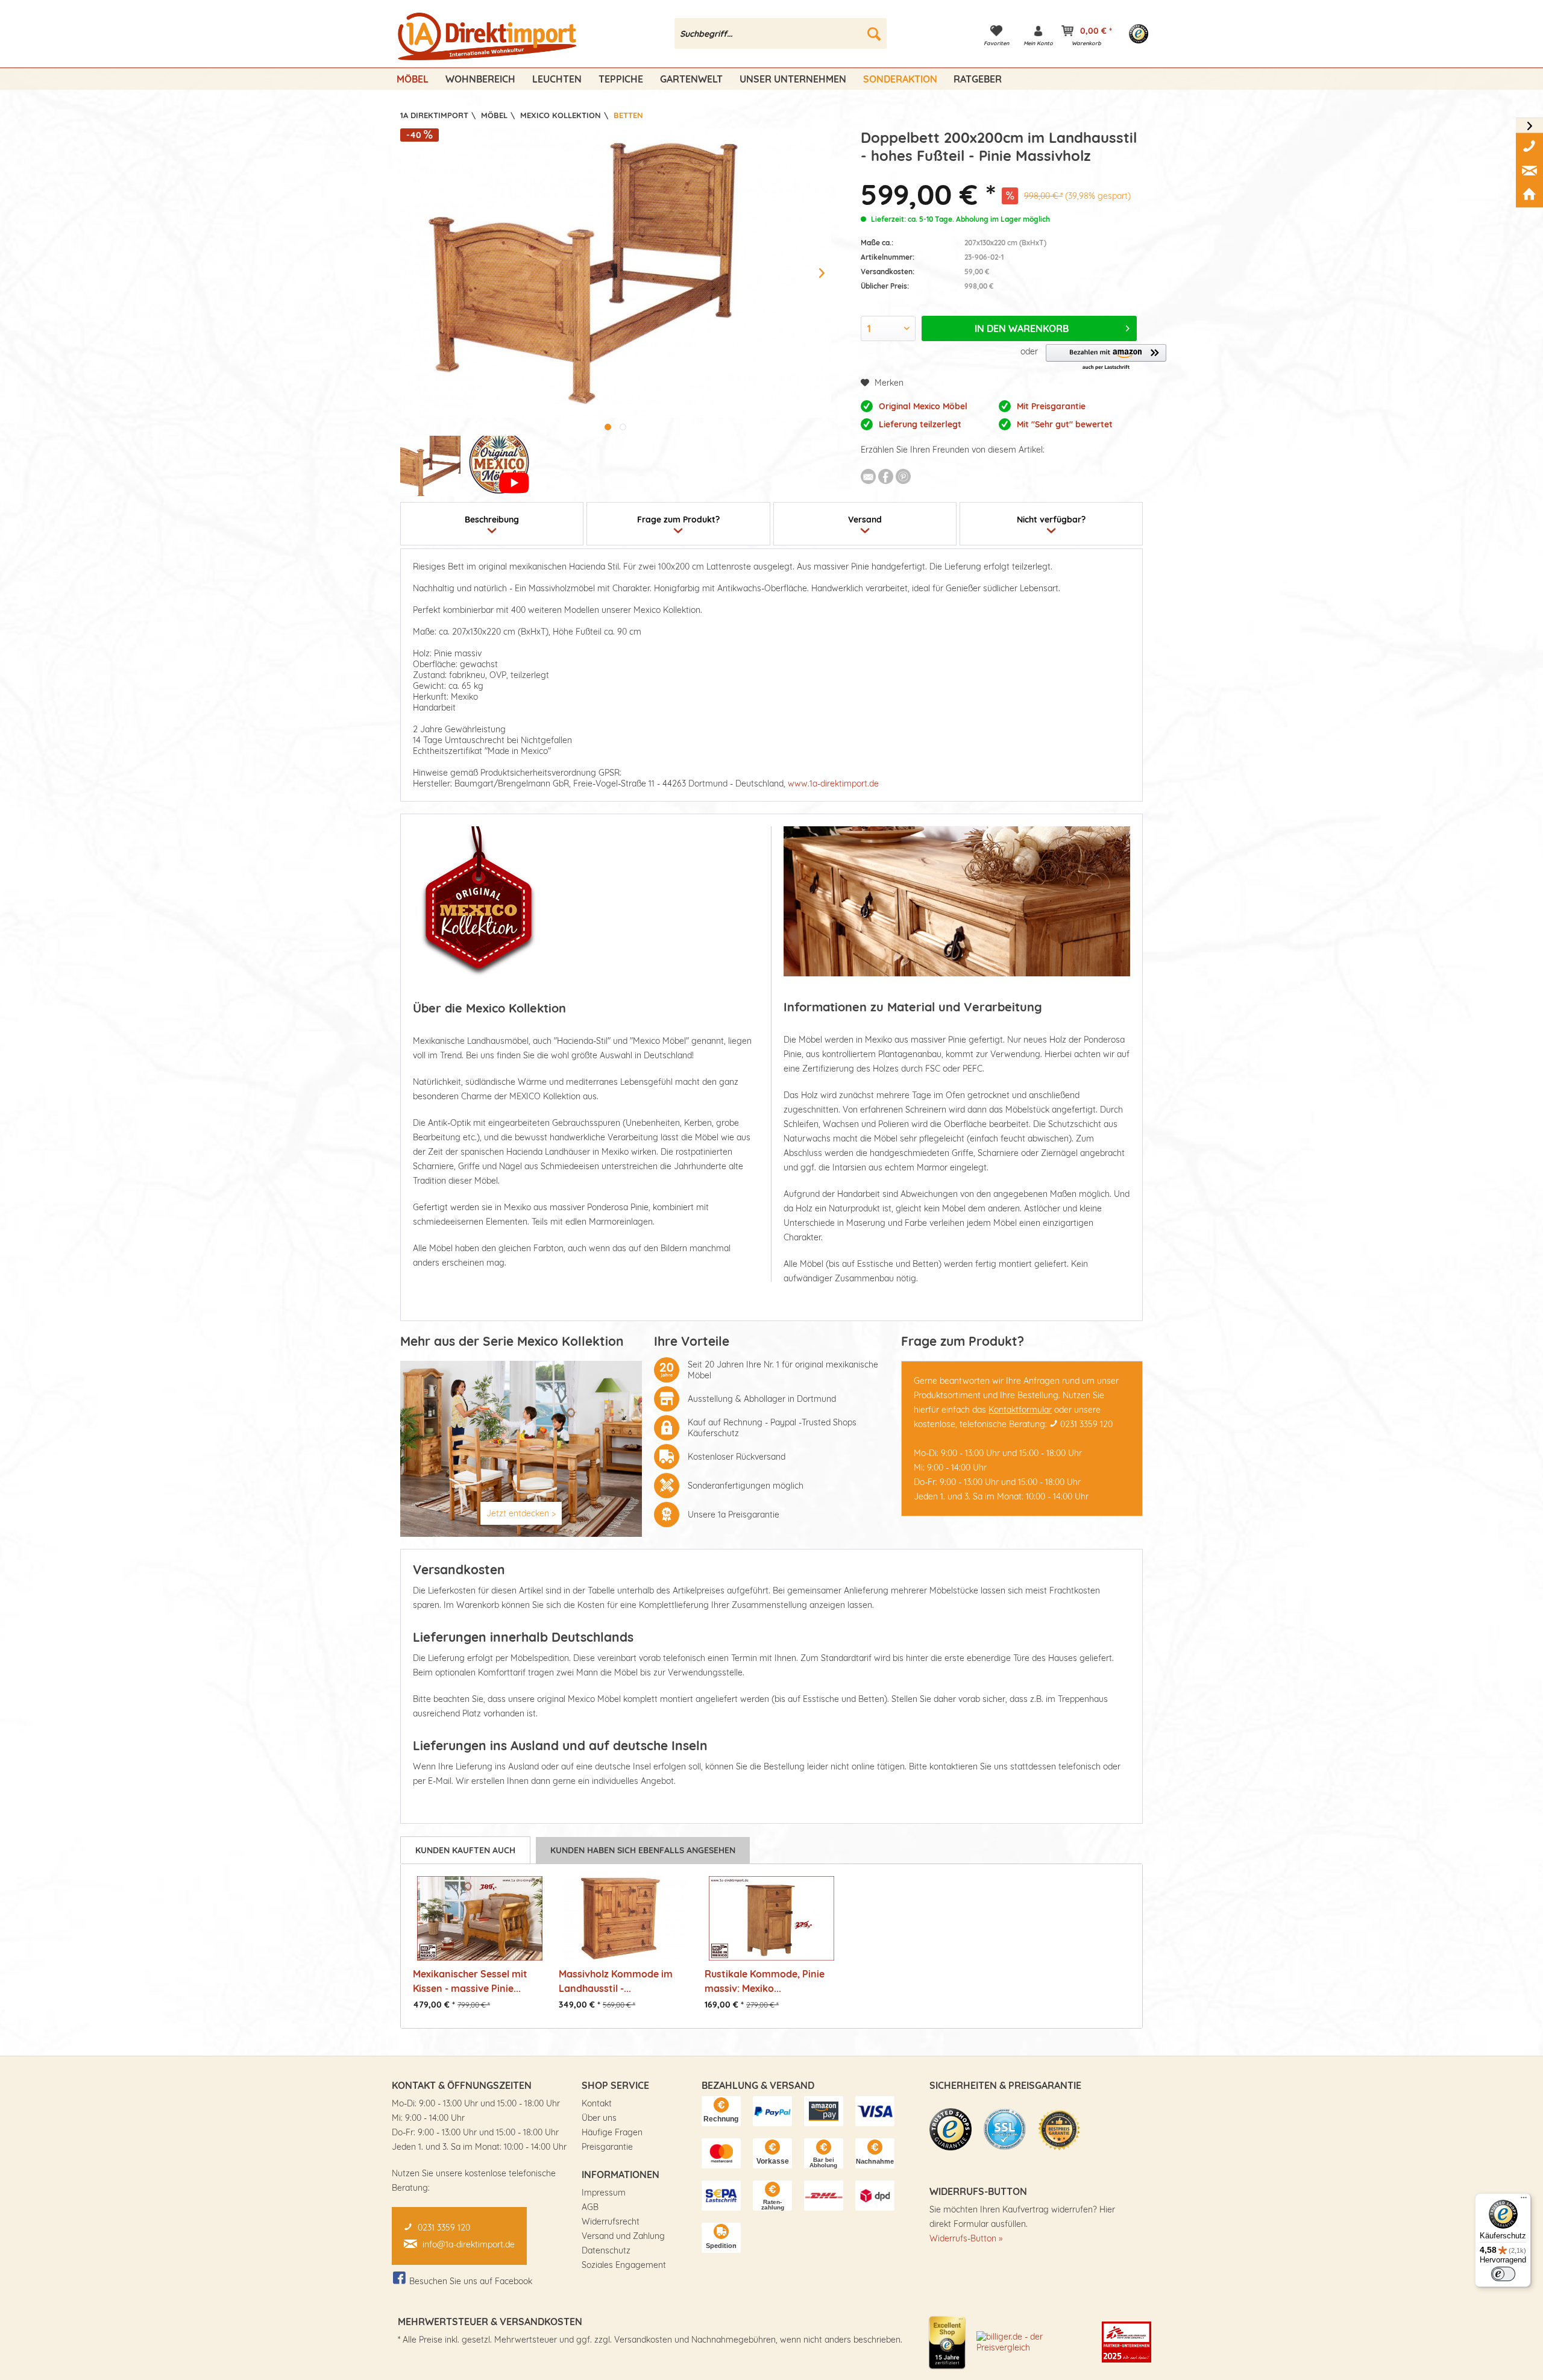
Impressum (604, 2193)
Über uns (599, 2118)
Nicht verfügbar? (1051, 520)
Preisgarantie (607, 2147)
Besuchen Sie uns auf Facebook (471, 2281)
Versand (865, 520)
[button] (1106, 358)
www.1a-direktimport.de (833, 783)
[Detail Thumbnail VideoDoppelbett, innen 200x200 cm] (499, 466)
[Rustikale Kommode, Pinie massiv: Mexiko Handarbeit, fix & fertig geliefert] (771, 1918)
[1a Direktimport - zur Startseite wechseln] (489, 37)
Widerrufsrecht (611, 2221)
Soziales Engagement (624, 2265)
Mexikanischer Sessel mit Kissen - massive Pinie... (470, 1981)
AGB (590, 2207)
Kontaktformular (1020, 1410)
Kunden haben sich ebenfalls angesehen (643, 1850)
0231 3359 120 (1086, 1424)
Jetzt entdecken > (521, 1513)
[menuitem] (781, 33)
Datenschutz (606, 2250)
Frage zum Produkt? (678, 520)
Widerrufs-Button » (966, 2238)
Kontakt (597, 2103)
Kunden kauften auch (465, 1850)
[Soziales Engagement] (1127, 2342)
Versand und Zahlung (623, 2236)
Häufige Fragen (612, 2132)
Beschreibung (492, 520)
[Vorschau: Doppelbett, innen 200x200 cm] (430, 466)
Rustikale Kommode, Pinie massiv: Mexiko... (765, 1981)
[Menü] (1524, 2200)
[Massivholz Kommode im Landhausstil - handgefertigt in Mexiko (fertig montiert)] (626, 1918)
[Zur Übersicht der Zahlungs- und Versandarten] (721, 2111)
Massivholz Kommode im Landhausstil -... (616, 1981)
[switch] (1503, 2274)
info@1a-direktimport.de (469, 2244)
